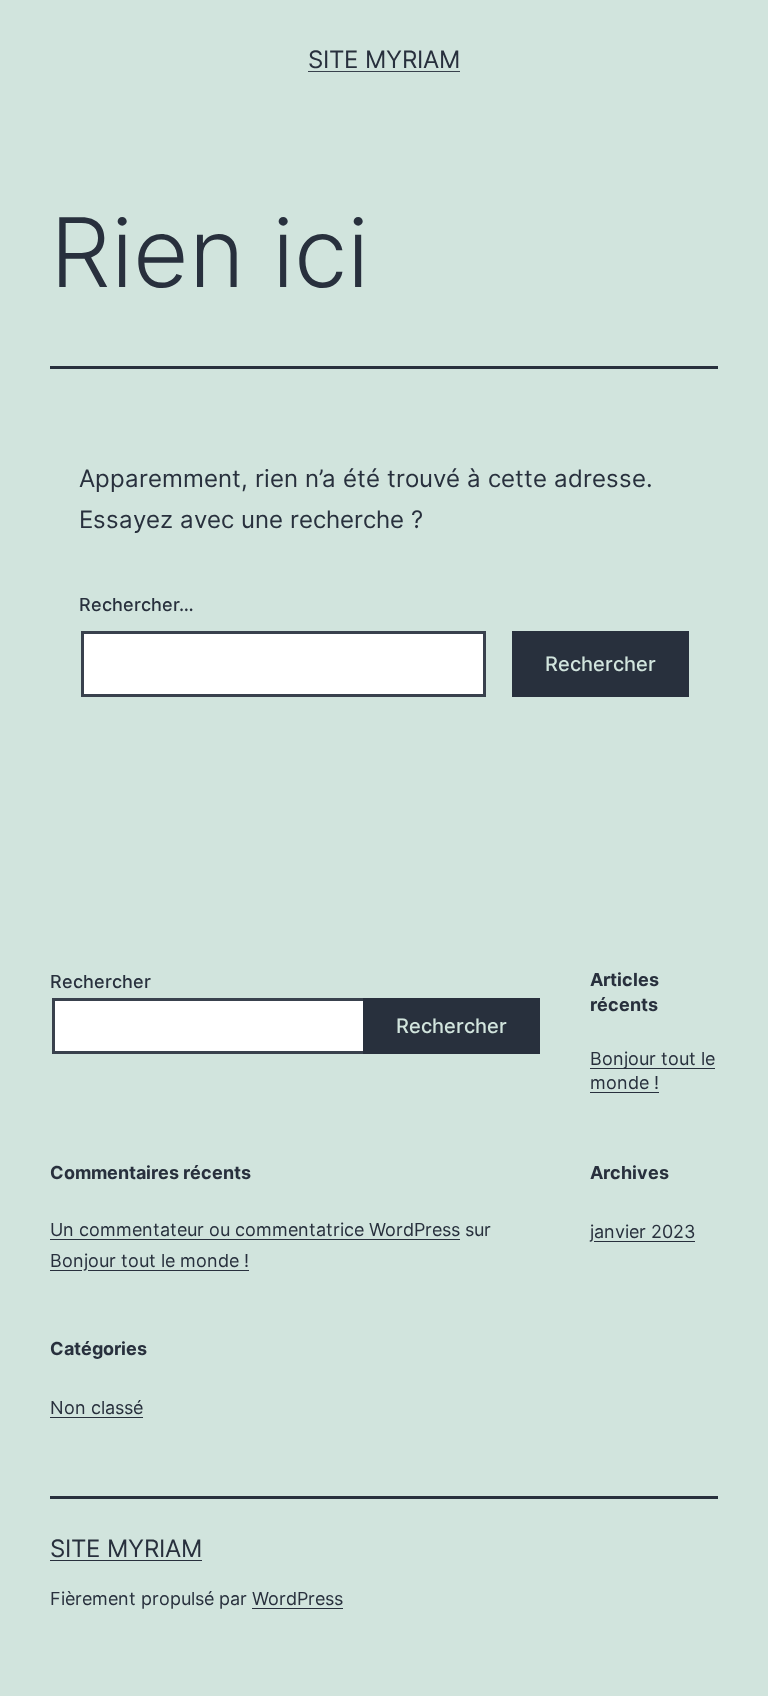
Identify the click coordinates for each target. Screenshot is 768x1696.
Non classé (96, 1407)
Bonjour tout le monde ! (652, 1070)
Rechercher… (136, 604)
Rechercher (100, 981)
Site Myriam (384, 59)
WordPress (297, 1598)
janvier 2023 (642, 1231)
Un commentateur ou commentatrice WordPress (255, 1229)
